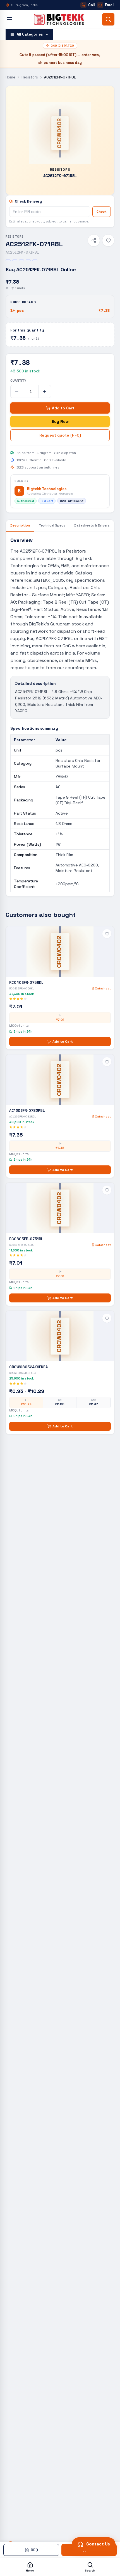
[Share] (94, 240)
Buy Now (60, 421)
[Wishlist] (108, 240)
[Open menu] (9, 19)
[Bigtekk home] (59, 19)
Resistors (30, 77)
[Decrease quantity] (17, 391)
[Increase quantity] (45, 391)
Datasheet (103, 988)
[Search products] (108, 19)
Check (102, 212)
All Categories (30, 34)
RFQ (34, 2550)
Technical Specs (52, 525)
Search (90, 2571)
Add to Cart (63, 408)
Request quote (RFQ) (60, 435)
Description (20, 525)
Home (10, 77)
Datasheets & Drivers (92, 525)
